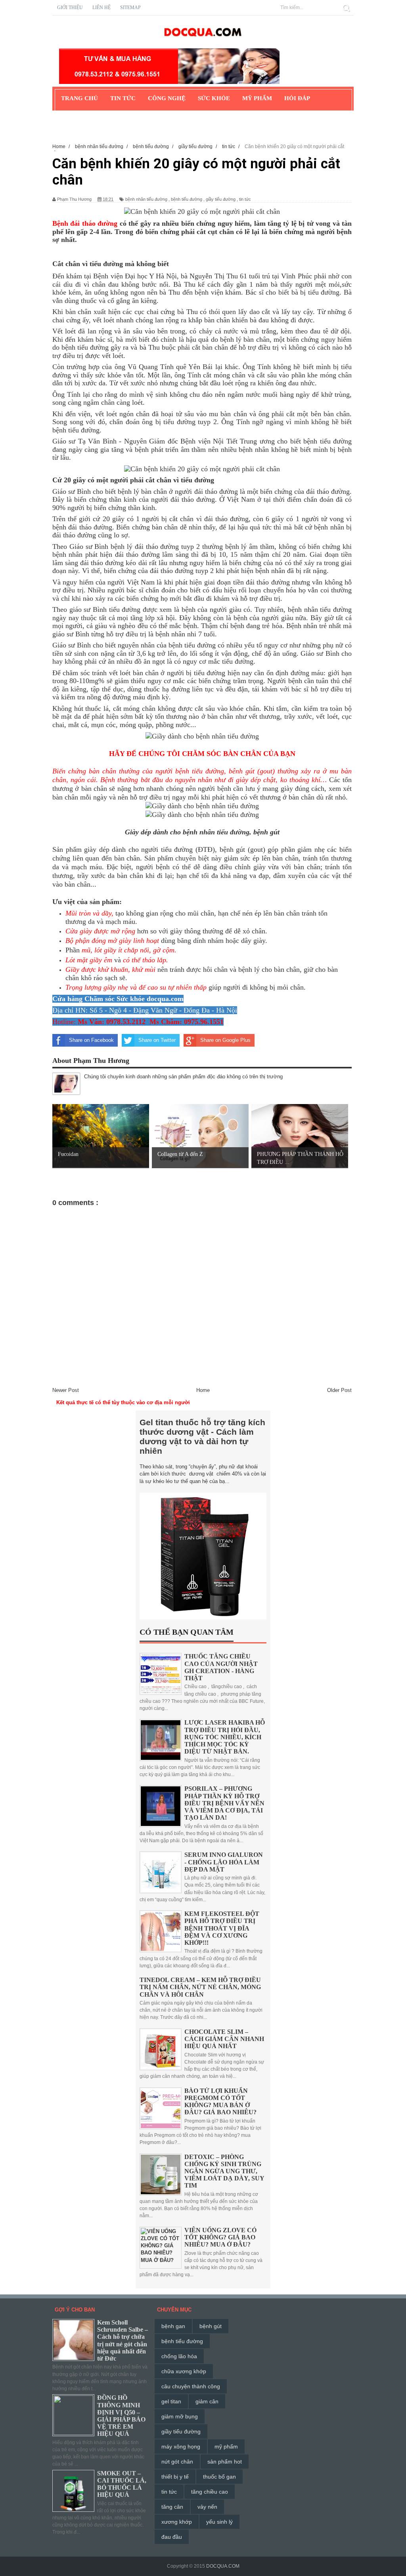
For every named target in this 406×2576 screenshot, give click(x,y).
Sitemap (130, 8)
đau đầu (172, 2537)
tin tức (245, 199)
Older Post (339, 1390)
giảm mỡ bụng (180, 2416)
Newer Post (66, 1390)
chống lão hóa (179, 2356)
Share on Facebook (91, 1040)
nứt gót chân (177, 2462)
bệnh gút (211, 2326)
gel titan (171, 2401)
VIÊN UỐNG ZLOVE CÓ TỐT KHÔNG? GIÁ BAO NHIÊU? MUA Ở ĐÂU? (220, 2237)
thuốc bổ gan (219, 2477)
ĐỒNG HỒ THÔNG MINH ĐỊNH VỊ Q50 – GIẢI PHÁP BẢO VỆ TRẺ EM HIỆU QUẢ (121, 2416)
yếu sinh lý (219, 2522)
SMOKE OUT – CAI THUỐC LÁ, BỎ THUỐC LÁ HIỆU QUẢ (122, 2484)
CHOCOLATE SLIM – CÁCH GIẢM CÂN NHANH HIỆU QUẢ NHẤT (224, 2039)
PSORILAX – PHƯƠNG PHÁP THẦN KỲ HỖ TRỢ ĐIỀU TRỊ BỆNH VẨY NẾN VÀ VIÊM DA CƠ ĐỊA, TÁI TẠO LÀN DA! (224, 1803)
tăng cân (172, 2507)
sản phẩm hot (225, 2462)
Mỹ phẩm (257, 98)
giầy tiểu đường (221, 199)
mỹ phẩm (226, 2447)
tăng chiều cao (210, 2492)
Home (203, 1390)
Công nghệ (167, 98)
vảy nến (207, 2507)
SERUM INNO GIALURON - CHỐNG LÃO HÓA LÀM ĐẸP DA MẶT (224, 1862)
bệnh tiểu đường (187, 199)
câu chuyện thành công (191, 2386)
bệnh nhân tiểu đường (146, 199)
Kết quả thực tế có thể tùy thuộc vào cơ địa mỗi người (123, 1402)
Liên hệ (101, 8)
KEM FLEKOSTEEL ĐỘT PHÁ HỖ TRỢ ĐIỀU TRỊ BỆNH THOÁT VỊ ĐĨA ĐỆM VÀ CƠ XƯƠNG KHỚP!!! (222, 1928)
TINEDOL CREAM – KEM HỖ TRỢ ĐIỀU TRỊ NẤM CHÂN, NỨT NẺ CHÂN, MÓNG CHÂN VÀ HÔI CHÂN (200, 1987)
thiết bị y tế (175, 2477)
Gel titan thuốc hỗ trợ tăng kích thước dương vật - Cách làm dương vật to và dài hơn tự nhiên (202, 1437)
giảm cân (207, 2401)
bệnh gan (173, 2326)
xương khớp (177, 2522)
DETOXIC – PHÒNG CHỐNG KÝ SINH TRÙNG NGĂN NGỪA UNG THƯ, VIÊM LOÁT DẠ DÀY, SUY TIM (224, 2171)
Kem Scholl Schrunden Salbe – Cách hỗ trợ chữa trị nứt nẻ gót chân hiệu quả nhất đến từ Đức (123, 2340)
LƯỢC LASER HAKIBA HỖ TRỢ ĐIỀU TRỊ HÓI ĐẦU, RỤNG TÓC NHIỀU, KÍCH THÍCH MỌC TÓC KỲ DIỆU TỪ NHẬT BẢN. (225, 1737)
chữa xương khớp (184, 2371)
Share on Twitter (157, 1040)
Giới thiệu (70, 8)
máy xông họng (181, 2447)
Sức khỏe (214, 98)
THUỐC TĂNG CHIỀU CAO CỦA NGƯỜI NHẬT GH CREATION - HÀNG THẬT (221, 1667)
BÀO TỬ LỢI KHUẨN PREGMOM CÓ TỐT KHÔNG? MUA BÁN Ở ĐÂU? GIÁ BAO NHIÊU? (220, 2102)
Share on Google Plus (225, 1040)
